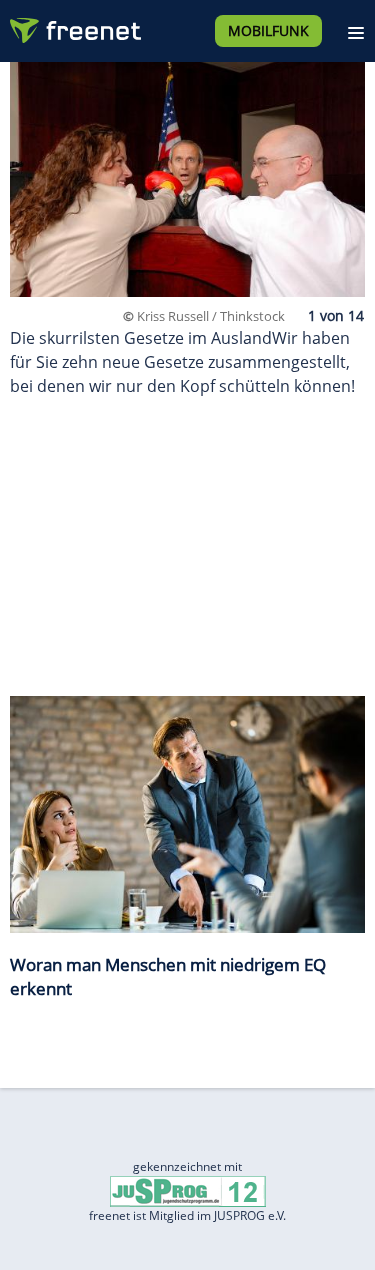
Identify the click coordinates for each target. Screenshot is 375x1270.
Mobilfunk (268, 30)
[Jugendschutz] (188, 1190)
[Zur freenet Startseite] (74, 26)
